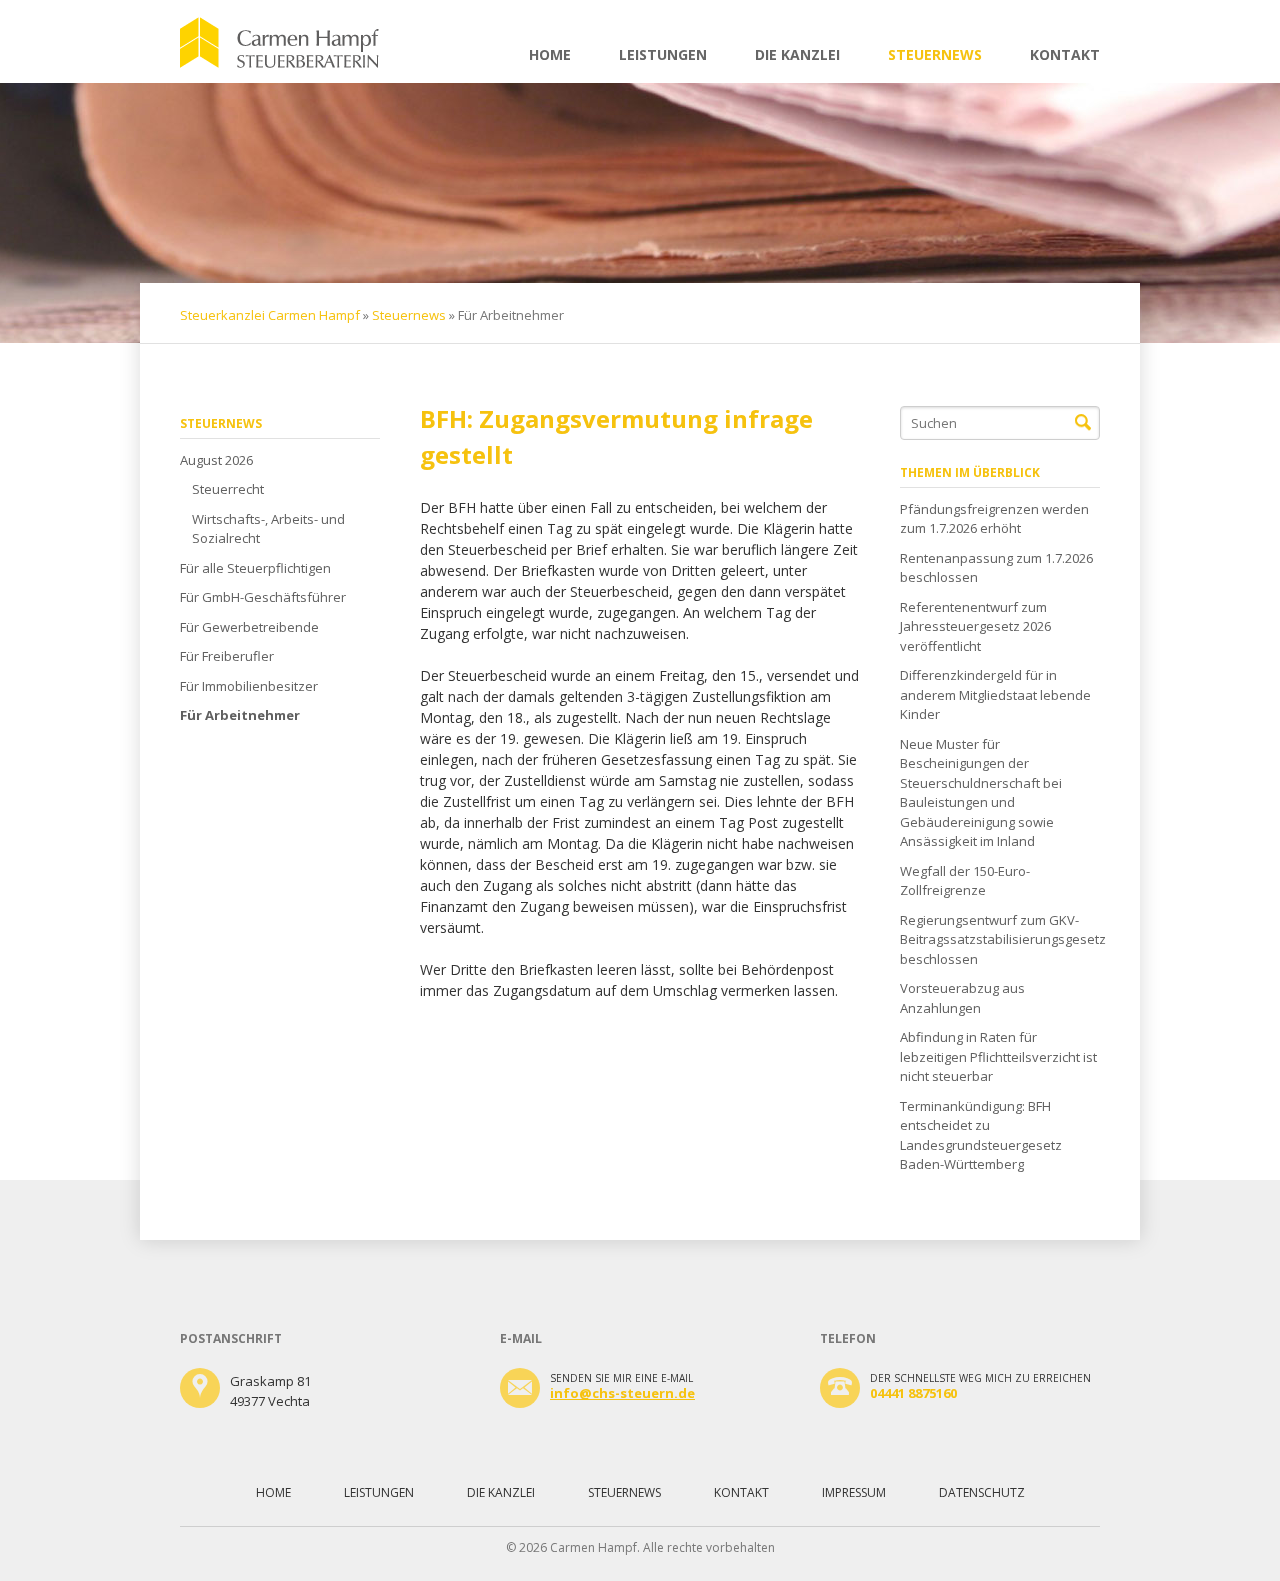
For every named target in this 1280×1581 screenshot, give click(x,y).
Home (550, 54)
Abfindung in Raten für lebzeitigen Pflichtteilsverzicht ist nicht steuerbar (998, 1056)
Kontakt (1065, 54)
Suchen (1083, 423)
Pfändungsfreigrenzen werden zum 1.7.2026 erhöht (994, 519)
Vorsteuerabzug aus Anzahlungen (962, 998)
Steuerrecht (228, 489)
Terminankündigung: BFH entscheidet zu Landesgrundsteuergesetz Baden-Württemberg (981, 1135)
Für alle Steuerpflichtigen (255, 568)
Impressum (854, 1492)
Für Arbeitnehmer (240, 715)
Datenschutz (982, 1492)
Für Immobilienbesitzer (249, 686)
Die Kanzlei (797, 54)
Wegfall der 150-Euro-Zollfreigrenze (965, 881)
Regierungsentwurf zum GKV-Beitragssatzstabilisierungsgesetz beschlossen (1000, 939)
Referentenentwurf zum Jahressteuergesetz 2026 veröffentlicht (975, 626)
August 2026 (216, 460)
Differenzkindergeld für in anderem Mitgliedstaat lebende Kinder (995, 694)
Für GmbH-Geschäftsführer (263, 597)
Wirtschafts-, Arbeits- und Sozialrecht (268, 529)
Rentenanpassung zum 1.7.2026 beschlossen (996, 568)
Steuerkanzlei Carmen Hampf (270, 315)
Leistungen (663, 54)
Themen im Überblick (970, 472)
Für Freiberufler (227, 656)
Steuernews (935, 54)
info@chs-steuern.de (622, 1393)
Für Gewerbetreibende (249, 627)
